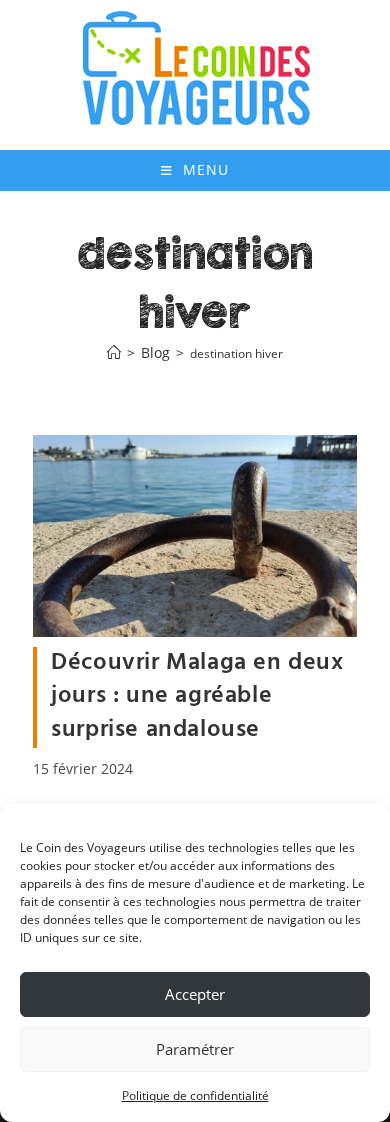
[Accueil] (114, 353)
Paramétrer (195, 1049)
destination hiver (236, 353)
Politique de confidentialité (195, 1095)
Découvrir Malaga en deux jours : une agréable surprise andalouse (197, 696)
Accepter (195, 994)
